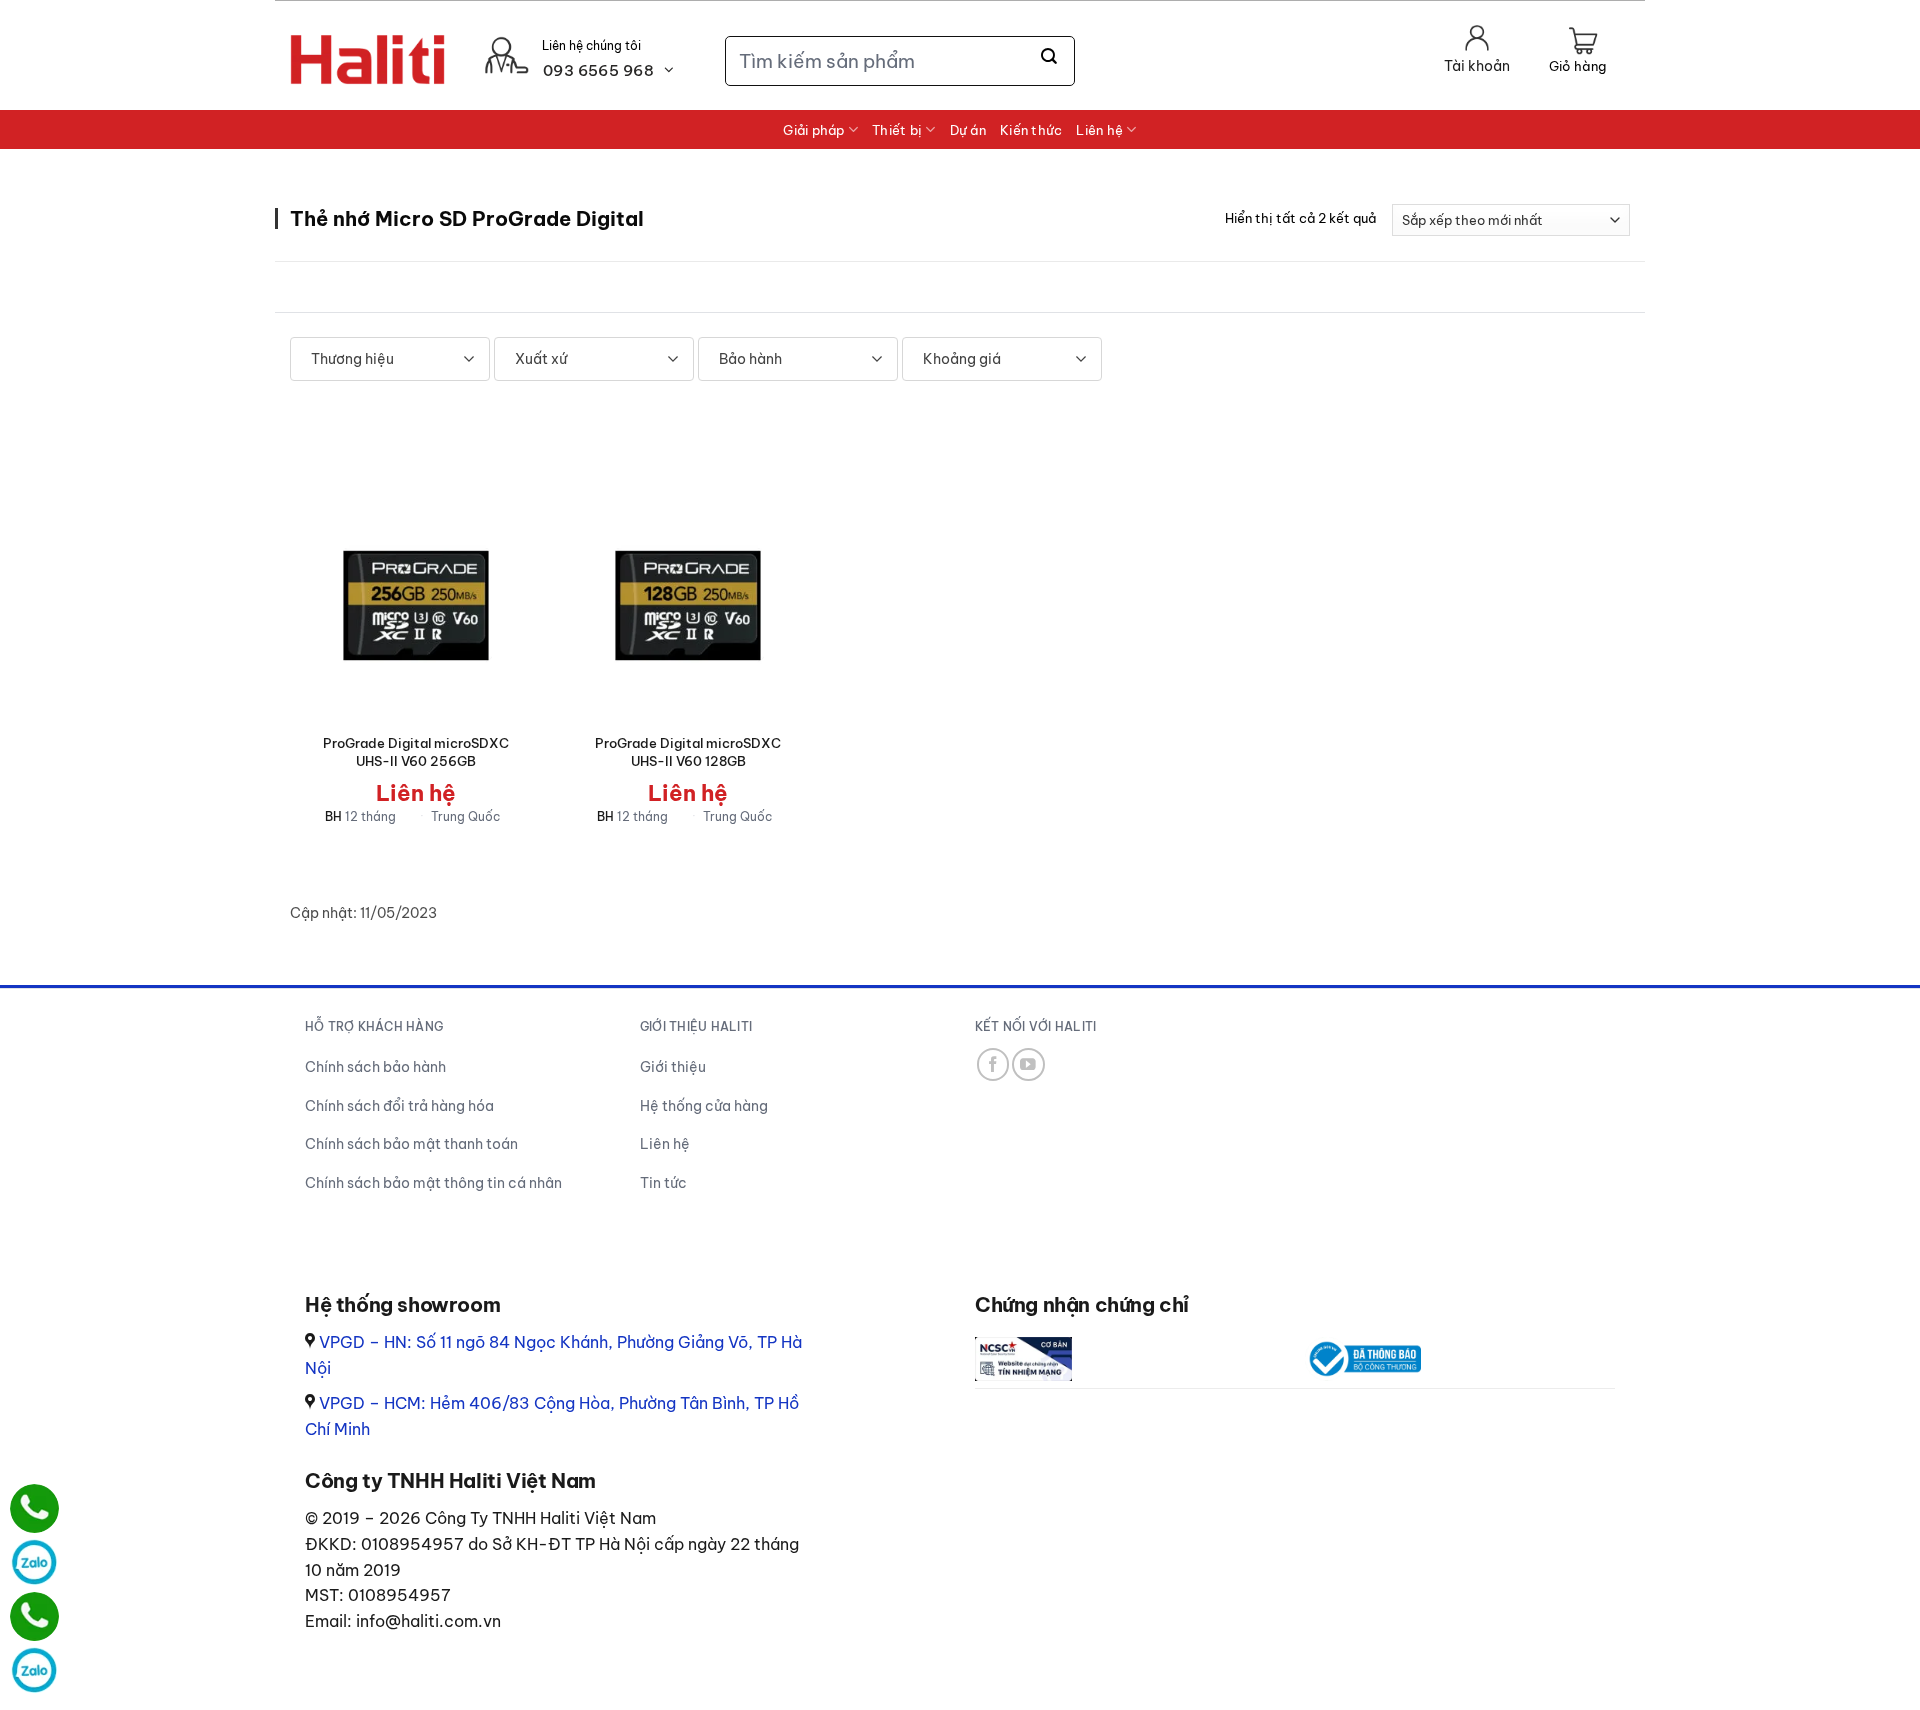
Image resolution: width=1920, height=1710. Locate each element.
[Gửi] (1050, 57)
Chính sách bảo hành (375, 1067)
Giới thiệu (673, 1067)
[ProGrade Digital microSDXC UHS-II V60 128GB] (688, 605)
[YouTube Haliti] (1028, 1064)
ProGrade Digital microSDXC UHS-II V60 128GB (688, 752)
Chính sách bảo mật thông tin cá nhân (433, 1183)
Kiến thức (1031, 130)
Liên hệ (1099, 130)
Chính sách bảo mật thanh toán (411, 1144)
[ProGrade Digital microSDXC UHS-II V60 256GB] (416, 605)
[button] (1577, 52)
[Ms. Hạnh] (34, 1508)
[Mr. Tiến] (34, 1616)
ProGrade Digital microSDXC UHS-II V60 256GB (416, 752)
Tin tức (663, 1183)
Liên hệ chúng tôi (591, 45)
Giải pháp (813, 130)
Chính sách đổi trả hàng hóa (399, 1106)
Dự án (968, 130)
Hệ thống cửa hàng (704, 1106)
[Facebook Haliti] (993, 1064)
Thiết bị (897, 130)
